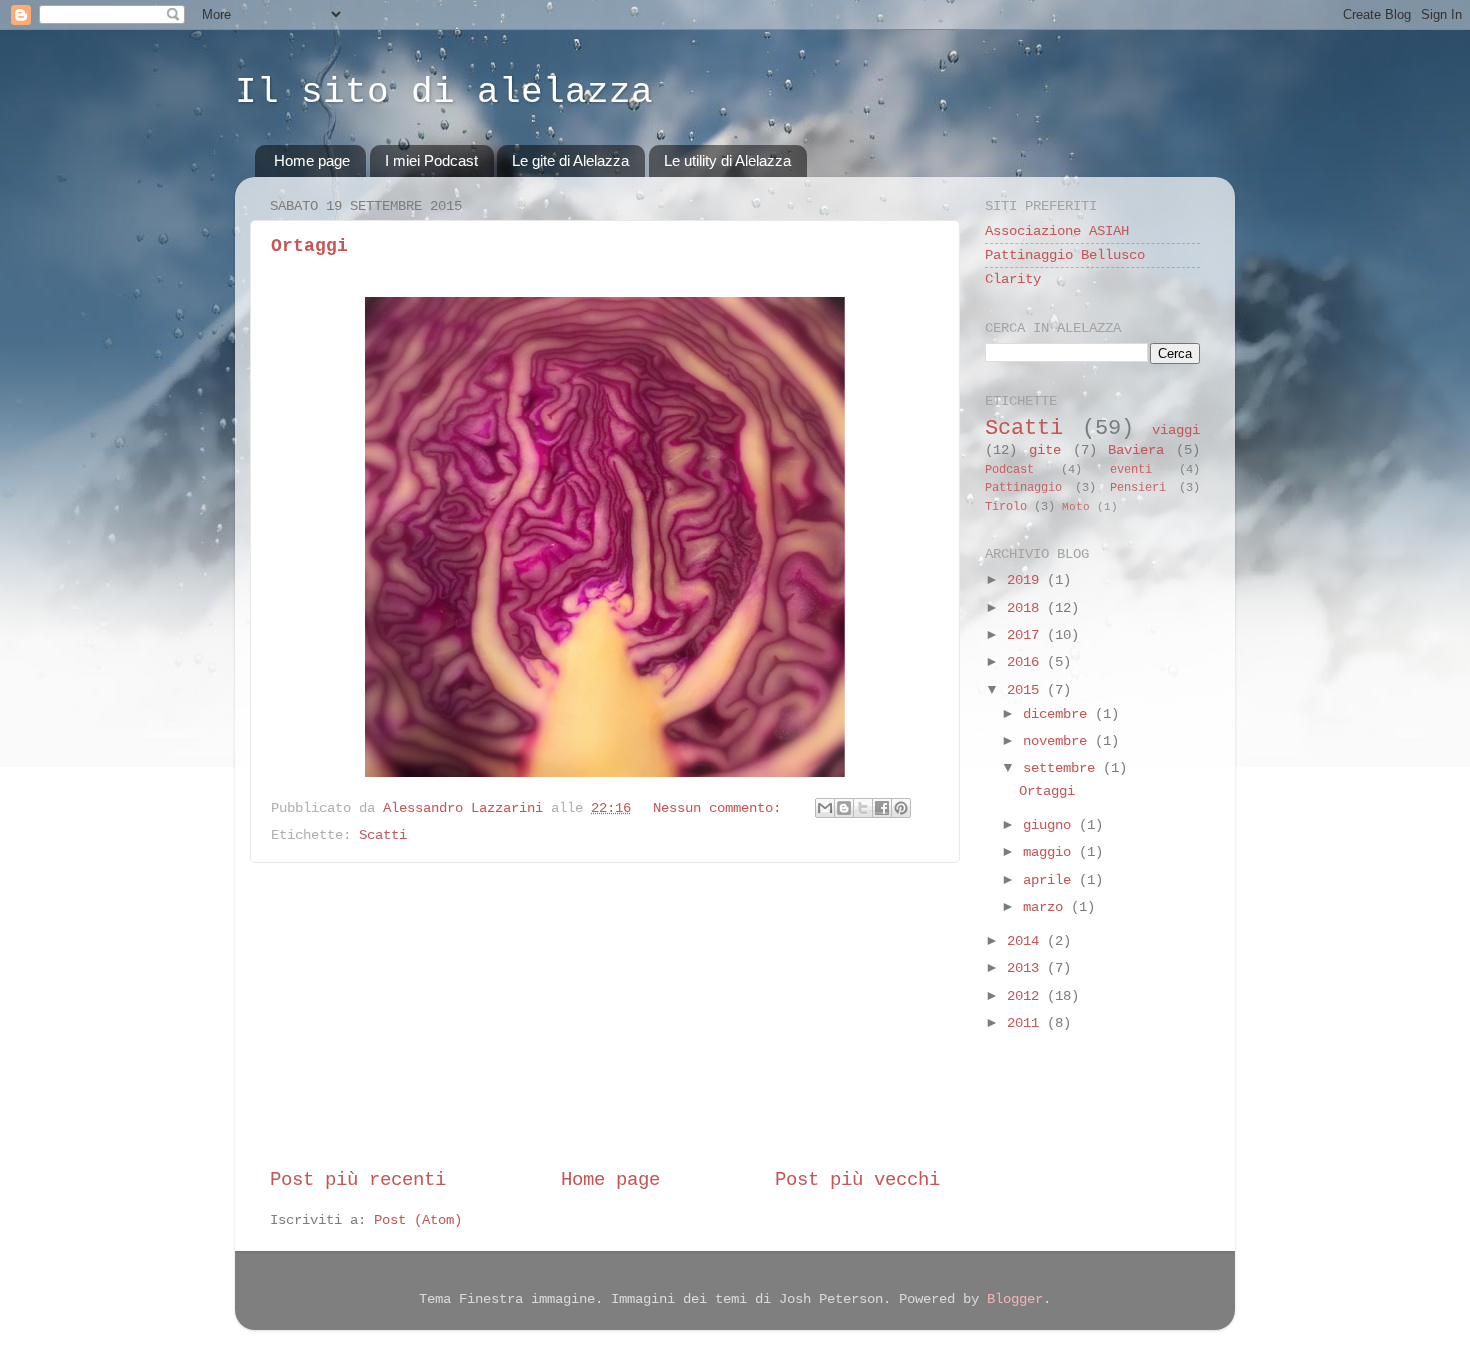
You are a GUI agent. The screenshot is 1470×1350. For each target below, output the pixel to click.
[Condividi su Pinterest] (901, 808)
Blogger (1015, 1299)
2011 (1027, 1023)
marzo (1047, 907)
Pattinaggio (1023, 488)
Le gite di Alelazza (570, 160)
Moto (1076, 507)
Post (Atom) (418, 1220)
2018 (1027, 608)
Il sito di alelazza (444, 92)
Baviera (1136, 450)
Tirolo (1006, 507)
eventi (1131, 470)
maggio (1051, 852)
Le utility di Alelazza (727, 160)
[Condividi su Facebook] (882, 808)
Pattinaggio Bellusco (1065, 255)
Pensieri (1138, 488)
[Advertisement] (605, 1015)
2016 (1027, 662)
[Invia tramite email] (825, 808)
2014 (1027, 941)
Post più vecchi (857, 1180)
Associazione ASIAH (1057, 231)
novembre (1059, 741)
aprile (1051, 880)
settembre (1063, 768)
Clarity (1013, 279)
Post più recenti (358, 1180)
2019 (1027, 580)
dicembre (1059, 714)
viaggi (1176, 430)
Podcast (1009, 470)
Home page (312, 160)
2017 (1027, 635)
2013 (1027, 968)
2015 (1027, 690)
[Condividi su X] (863, 808)
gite (1045, 450)
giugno (1051, 825)
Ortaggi (309, 246)
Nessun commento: (721, 808)
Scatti (383, 835)
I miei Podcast (431, 160)
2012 (1027, 996)
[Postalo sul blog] (844, 808)
